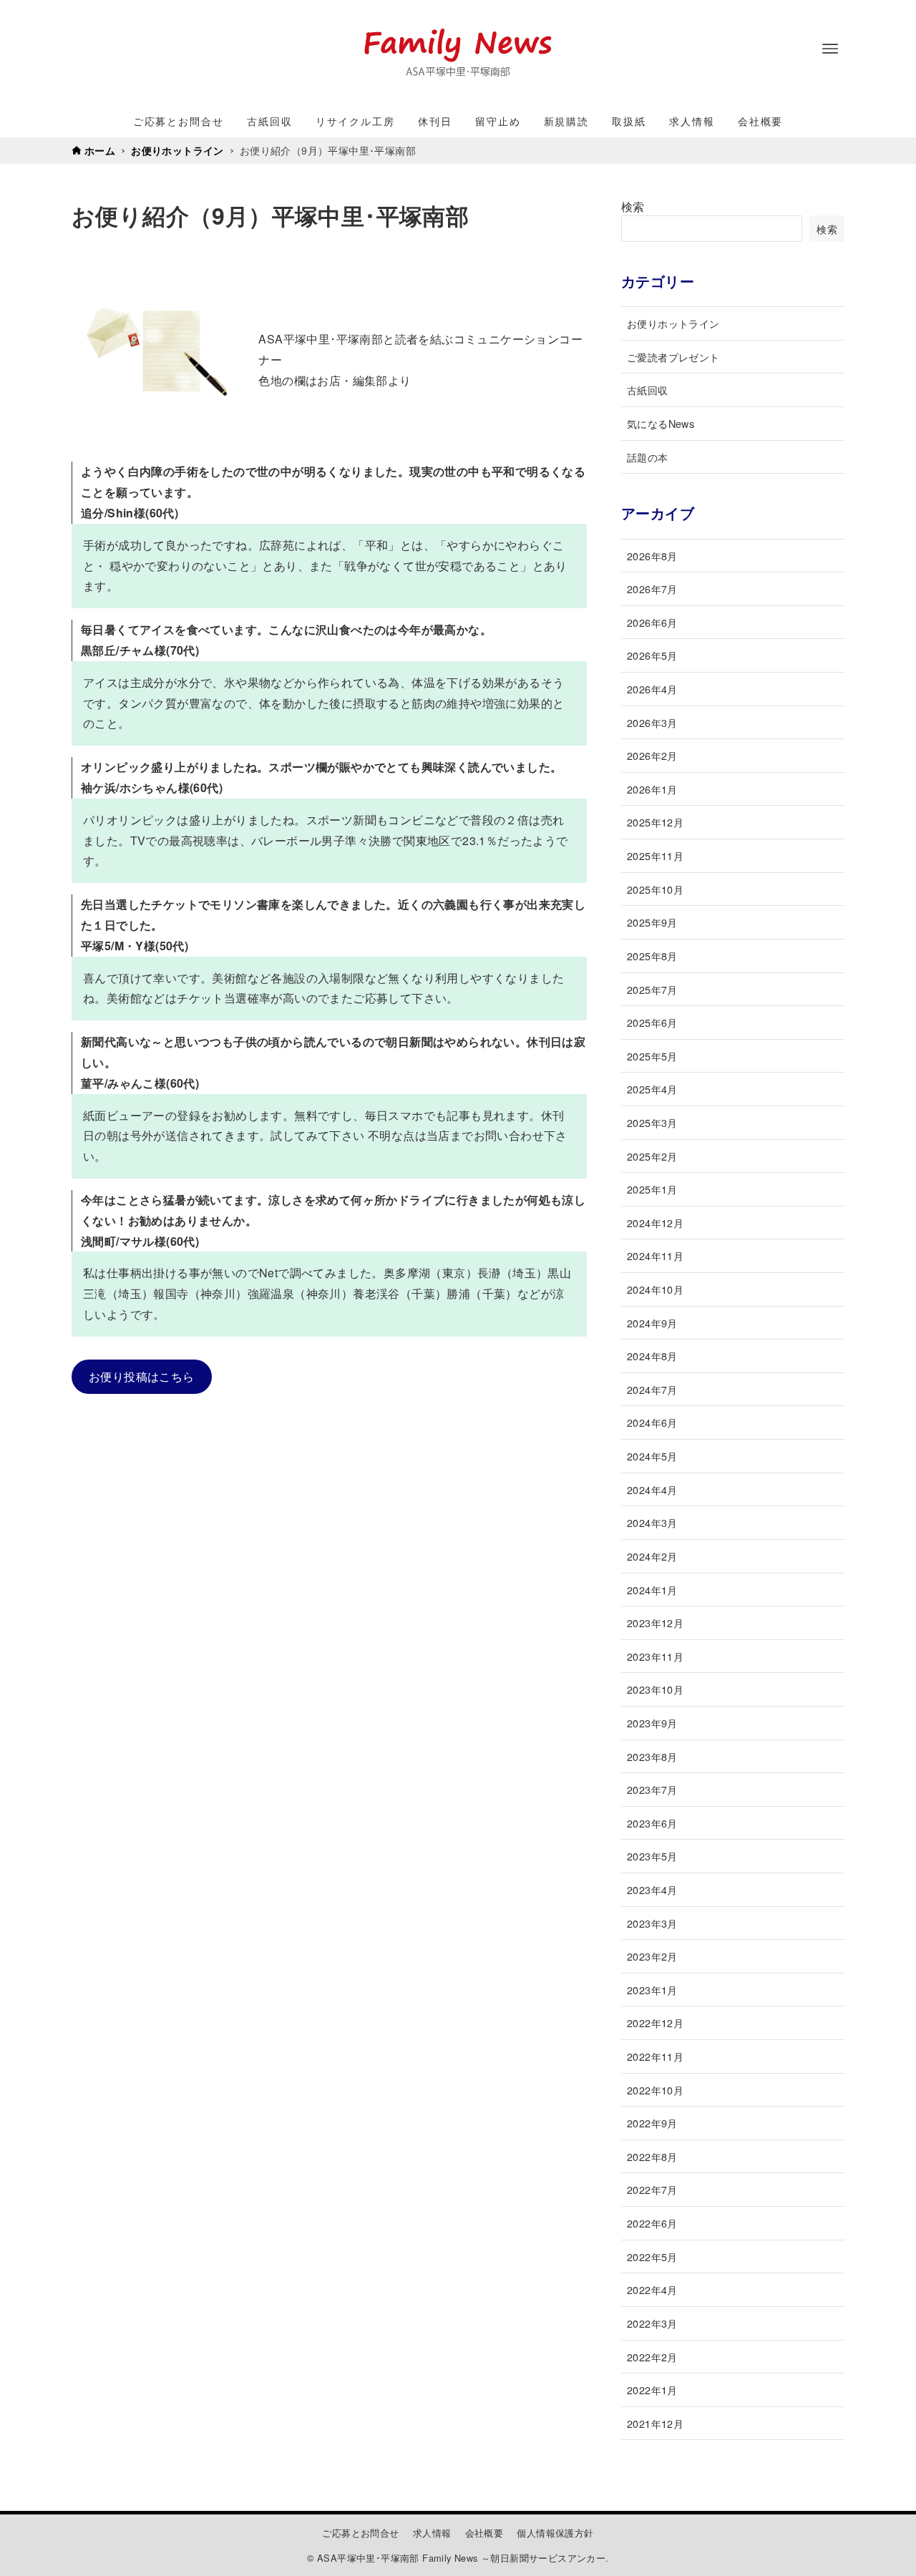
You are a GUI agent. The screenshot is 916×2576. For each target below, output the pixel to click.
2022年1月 (652, 2390)
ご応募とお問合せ (360, 2533)
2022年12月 (655, 2023)
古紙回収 (648, 390)
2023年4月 (652, 1889)
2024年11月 (655, 1255)
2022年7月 (652, 2189)
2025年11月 (655, 855)
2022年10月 (655, 2090)
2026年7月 (652, 589)
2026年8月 (652, 556)
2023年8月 (652, 1756)
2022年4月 (652, 2289)
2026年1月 (652, 789)
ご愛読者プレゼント (673, 357)
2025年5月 (652, 1056)
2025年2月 (652, 1156)
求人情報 (432, 2533)
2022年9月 (652, 2123)
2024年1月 (652, 1590)
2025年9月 (652, 922)
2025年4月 (652, 1089)
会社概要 (484, 2533)
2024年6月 (652, 1422)
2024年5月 (652, 1456)
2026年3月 (652, 722)
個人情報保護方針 (555, 2533)
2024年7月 (652, 1389)
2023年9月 (652, 1723)
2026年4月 (652, 689)
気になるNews (661, 423)
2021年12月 (655, 2423)
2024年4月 (652, 1489)
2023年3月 (652, 1923)
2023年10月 (655, 1689)
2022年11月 (655, 2056)
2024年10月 (655, 1289)
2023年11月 (655, 1656)
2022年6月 (652, 2223)
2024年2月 (652, 1556)
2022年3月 (652, 2323)
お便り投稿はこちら (142, 1376)
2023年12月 (655, 1623)
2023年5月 (652, 1856)
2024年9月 (652, 1323)
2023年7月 (652, 1789)
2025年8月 (652, 956)
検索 (633, 206)
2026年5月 (652, 655)
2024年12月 (655, 1223)
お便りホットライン (673, 323)
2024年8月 (652, 1356)
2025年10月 (655, 889)
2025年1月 (652, 1189)
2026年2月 (652, 755)
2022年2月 (652, 2357)
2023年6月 (652, 1823)
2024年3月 (652, 1522)
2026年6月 (652, 622)
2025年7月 (652, 989)
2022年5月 (652, 2257)
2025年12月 (655, 822)
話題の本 (648, 457)
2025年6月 (652, 1022)
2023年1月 (652, 1990)
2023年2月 (652, 1956)
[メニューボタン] (830, 49)
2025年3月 (652, 1122)
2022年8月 (652, 2156)
